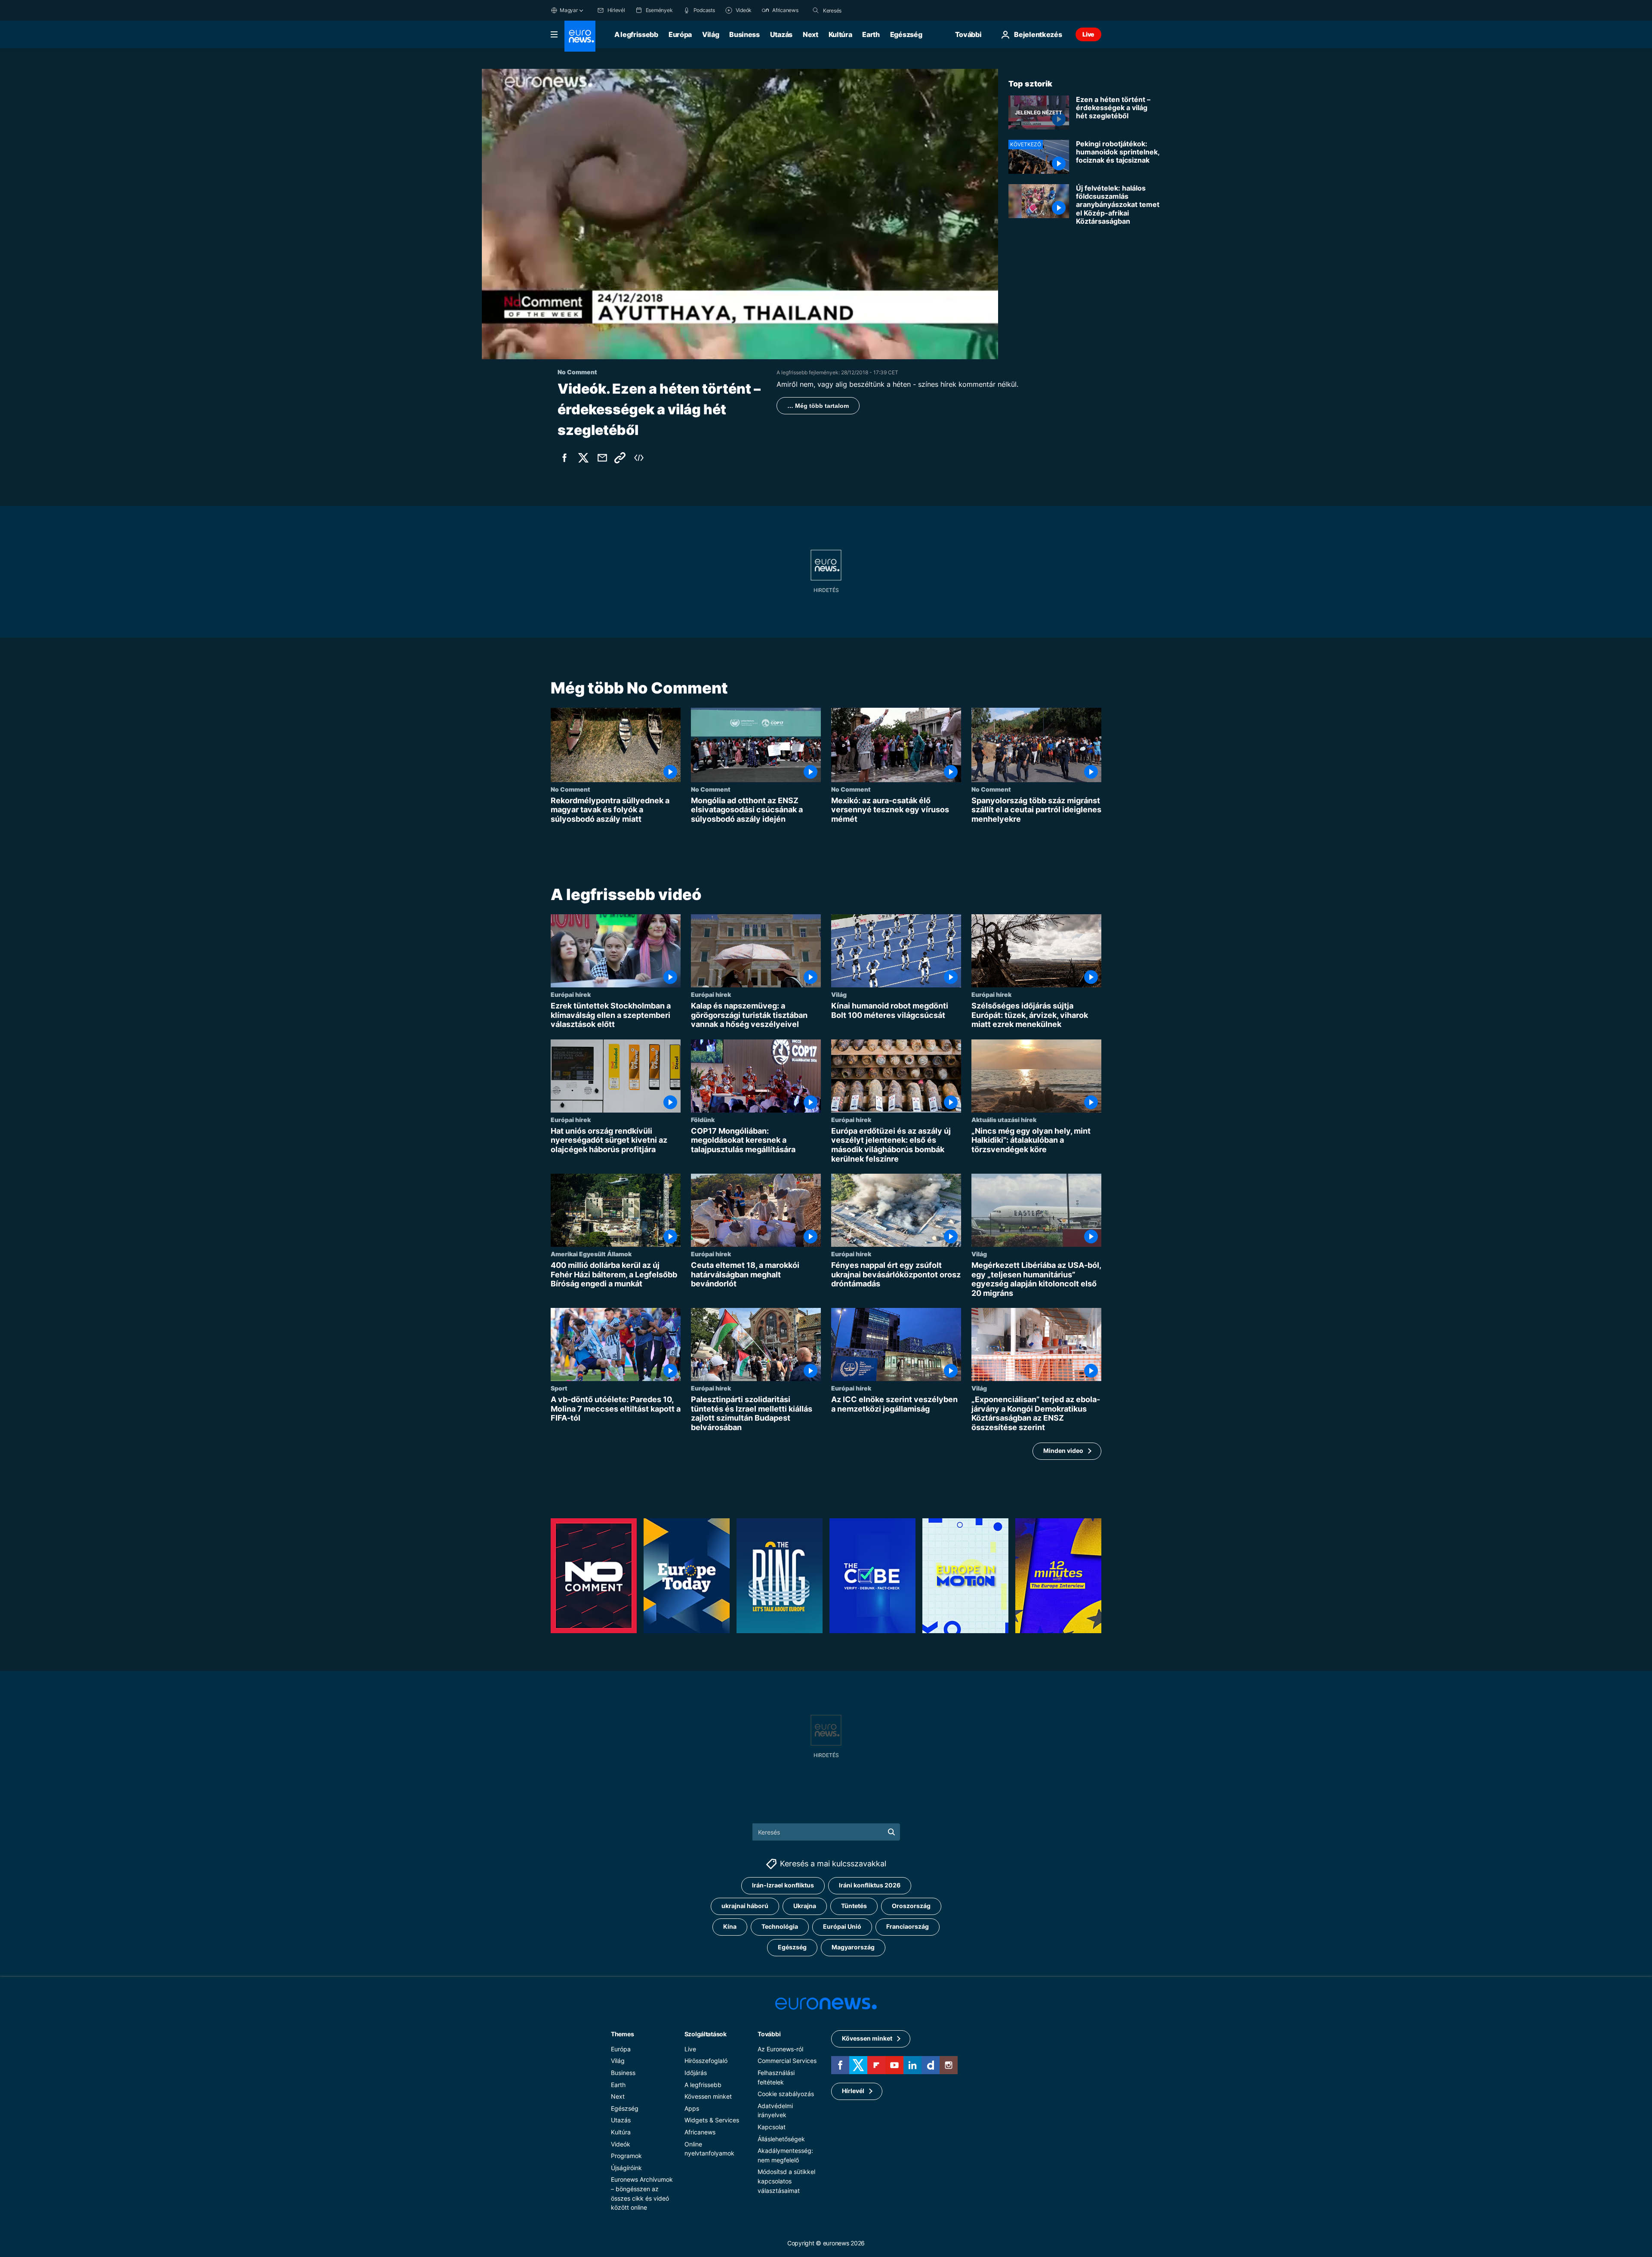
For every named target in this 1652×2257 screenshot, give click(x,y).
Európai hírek (571, 994)
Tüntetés (854, 1906)
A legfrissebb (636, 34)
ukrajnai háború (745, 1906)
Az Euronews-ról (780, 2049)
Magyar (569, 10)
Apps (692, 2108)
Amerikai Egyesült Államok (591, 1254)
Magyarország (853, 1947)
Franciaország (908, 1926)
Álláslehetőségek (781, 2138)
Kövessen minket (708, 2096)
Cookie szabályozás (786, 2094)
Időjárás (696, 2073)
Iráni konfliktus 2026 (870, 1885)
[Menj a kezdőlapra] (580, 36)
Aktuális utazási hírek (1004, 1119)
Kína (730, 1926)
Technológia (780, 1926)
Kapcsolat (772, 2127)
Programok (626, 2156)
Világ (710, 34)
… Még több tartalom (818, 406)
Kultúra (840, 34)
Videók (621, 2144)
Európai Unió (842, 1926)
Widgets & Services (712, 2120)
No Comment (570, 789)
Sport (559, 1388)
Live (1088, 34)
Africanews (700, 2132)
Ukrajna (805, 1906)
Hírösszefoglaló (706, 2061)
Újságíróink (626, 2167)
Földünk (703, 1119)
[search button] (816, 10)
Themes (622, 2033)
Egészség (906, 34)
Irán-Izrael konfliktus (783, 1885)
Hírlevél (853, 2091)
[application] (740, 214)
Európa (680, 34)
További (769, 2033)
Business (744, 34)
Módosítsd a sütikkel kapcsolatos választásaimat (786, 2181)
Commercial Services (787, 2061)
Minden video (1063, 1451)
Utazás (781, 34)
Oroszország (911, 1906)
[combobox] (859, 10)
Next (811, 34)
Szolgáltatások (706, 2033)
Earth (871, 34)
